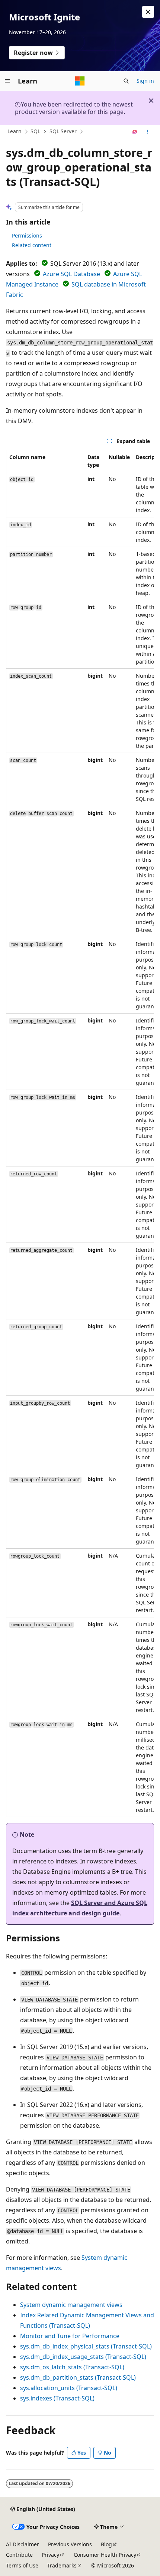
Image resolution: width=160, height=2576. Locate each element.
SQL (35, 131)
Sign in (145, 81)
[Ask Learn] (135, 132)
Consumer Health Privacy (105, 2555)
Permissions (27, 235)
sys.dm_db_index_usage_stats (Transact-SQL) (83, 2357)
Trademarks (62, 2565)
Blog (106, 2544)
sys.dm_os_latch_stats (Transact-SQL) (72, 2367)
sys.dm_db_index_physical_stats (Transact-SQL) (86, 2346)
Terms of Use (22, 2565)
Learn (15, 131)
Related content (32, 245)
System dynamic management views (71, 2305)
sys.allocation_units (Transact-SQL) (69, 2388)
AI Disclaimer (23, 2544)
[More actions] (148, 132)
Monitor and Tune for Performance (70, 2336)
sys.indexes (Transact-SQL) (57, 2398)
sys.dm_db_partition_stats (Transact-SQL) (78, 2377)
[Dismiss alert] (148, 12)
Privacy (50, 2555)
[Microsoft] (80, 81)
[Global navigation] (7, 81)
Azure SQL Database (71, 274)
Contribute (19, 2555)
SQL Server (63, 131)
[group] (80, 1133)
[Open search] (126, 81)
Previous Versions (70, 2544)
